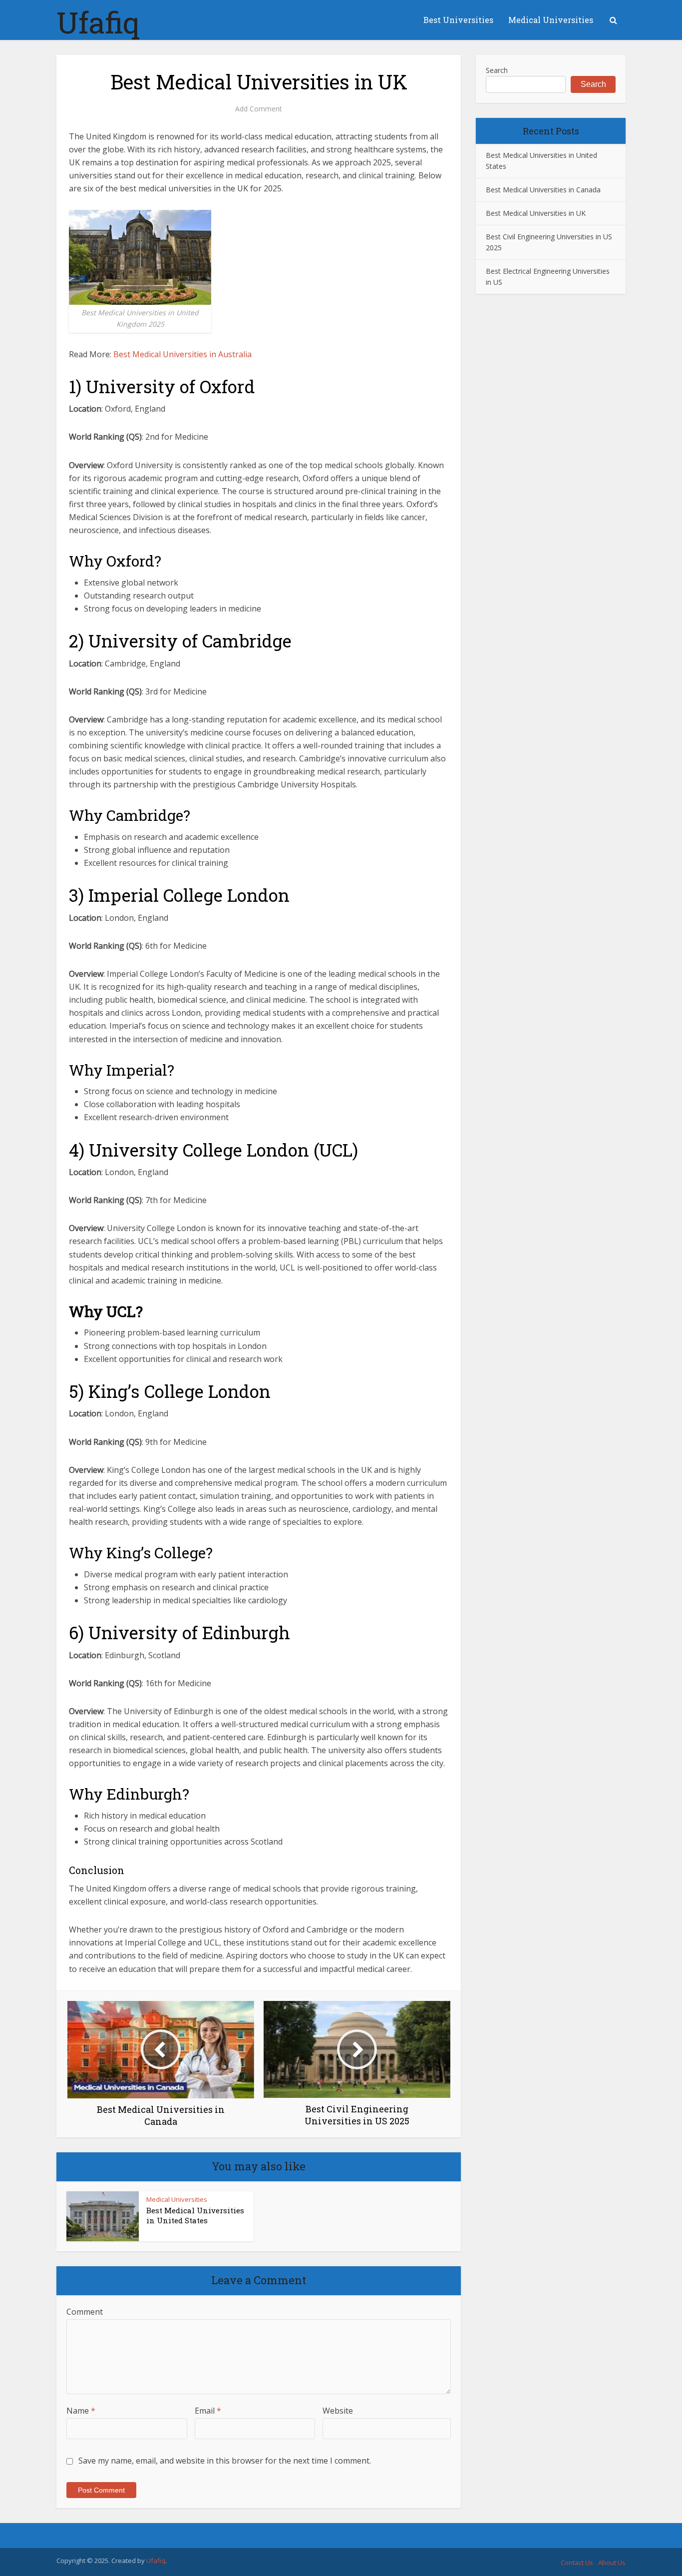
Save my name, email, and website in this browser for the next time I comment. (225, 2461)
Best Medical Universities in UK (536, 213)
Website (338, 2411)
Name (81, 2411)
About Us (612, 2563)
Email (208, 2411)
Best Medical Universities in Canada (543, 190)
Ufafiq (98, 22)
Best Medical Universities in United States (195, 2215)
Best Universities (458, 20)
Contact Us (577, 2563)
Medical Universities (551, 20)
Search (497, 70)
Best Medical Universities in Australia (182, 354)
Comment (85, 2312)
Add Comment (259, 109)
